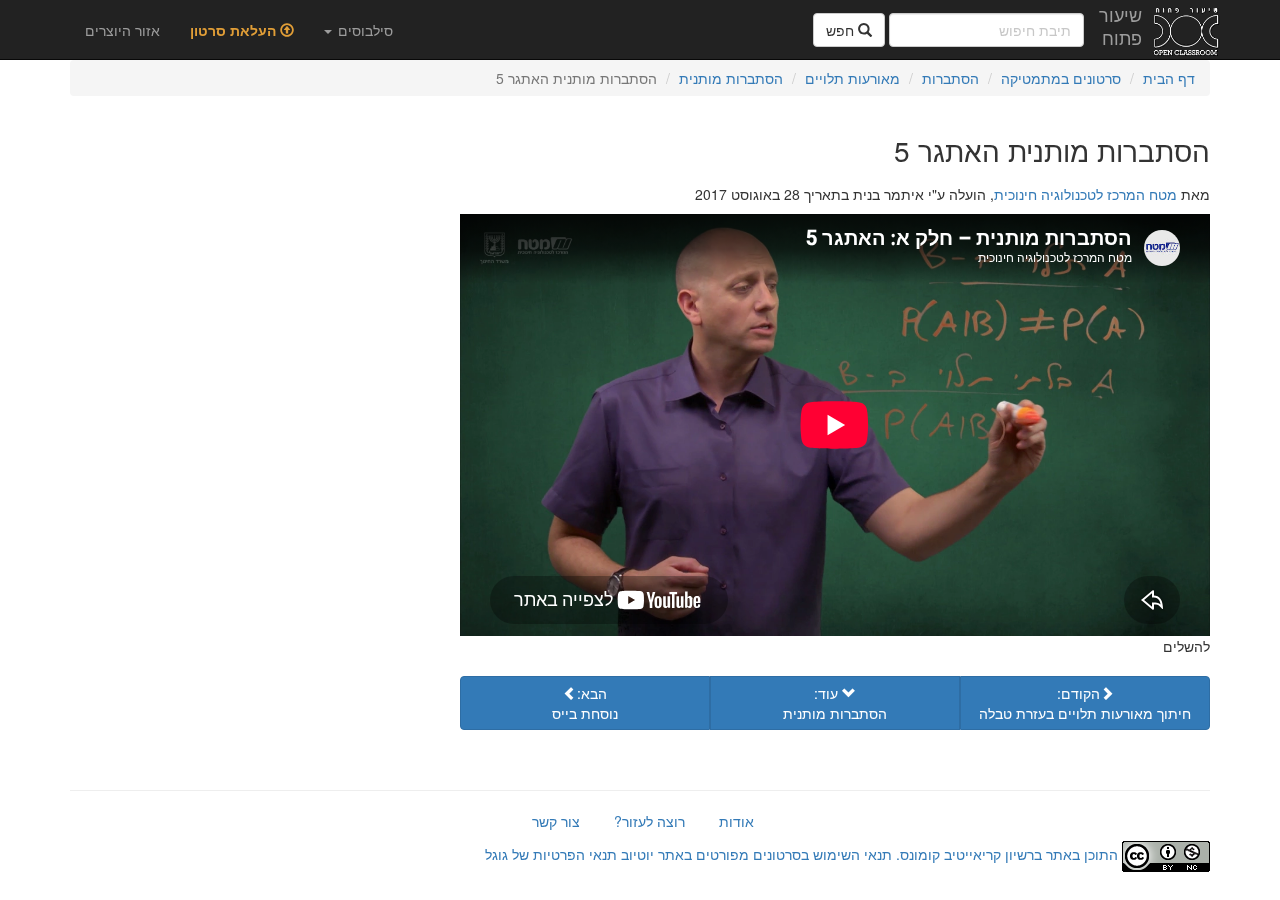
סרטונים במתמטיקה (1061, 78)
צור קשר (556, 821)
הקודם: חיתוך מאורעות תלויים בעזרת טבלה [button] (1085, 703)
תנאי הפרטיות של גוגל (551, 854)
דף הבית (1169, 78)
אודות (736, 821)
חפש (842, 30)
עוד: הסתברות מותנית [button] (835, 703)
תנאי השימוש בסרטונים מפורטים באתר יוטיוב (754, 854)
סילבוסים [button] (363, 30)
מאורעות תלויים (852, 78)
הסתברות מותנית (731, 78)
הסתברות (950, 78)
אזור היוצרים (122, 30)
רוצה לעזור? (649, 821)
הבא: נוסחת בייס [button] (585, 703)
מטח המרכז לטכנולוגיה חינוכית (1085, 194)
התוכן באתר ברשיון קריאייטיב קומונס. (1007, 854)
